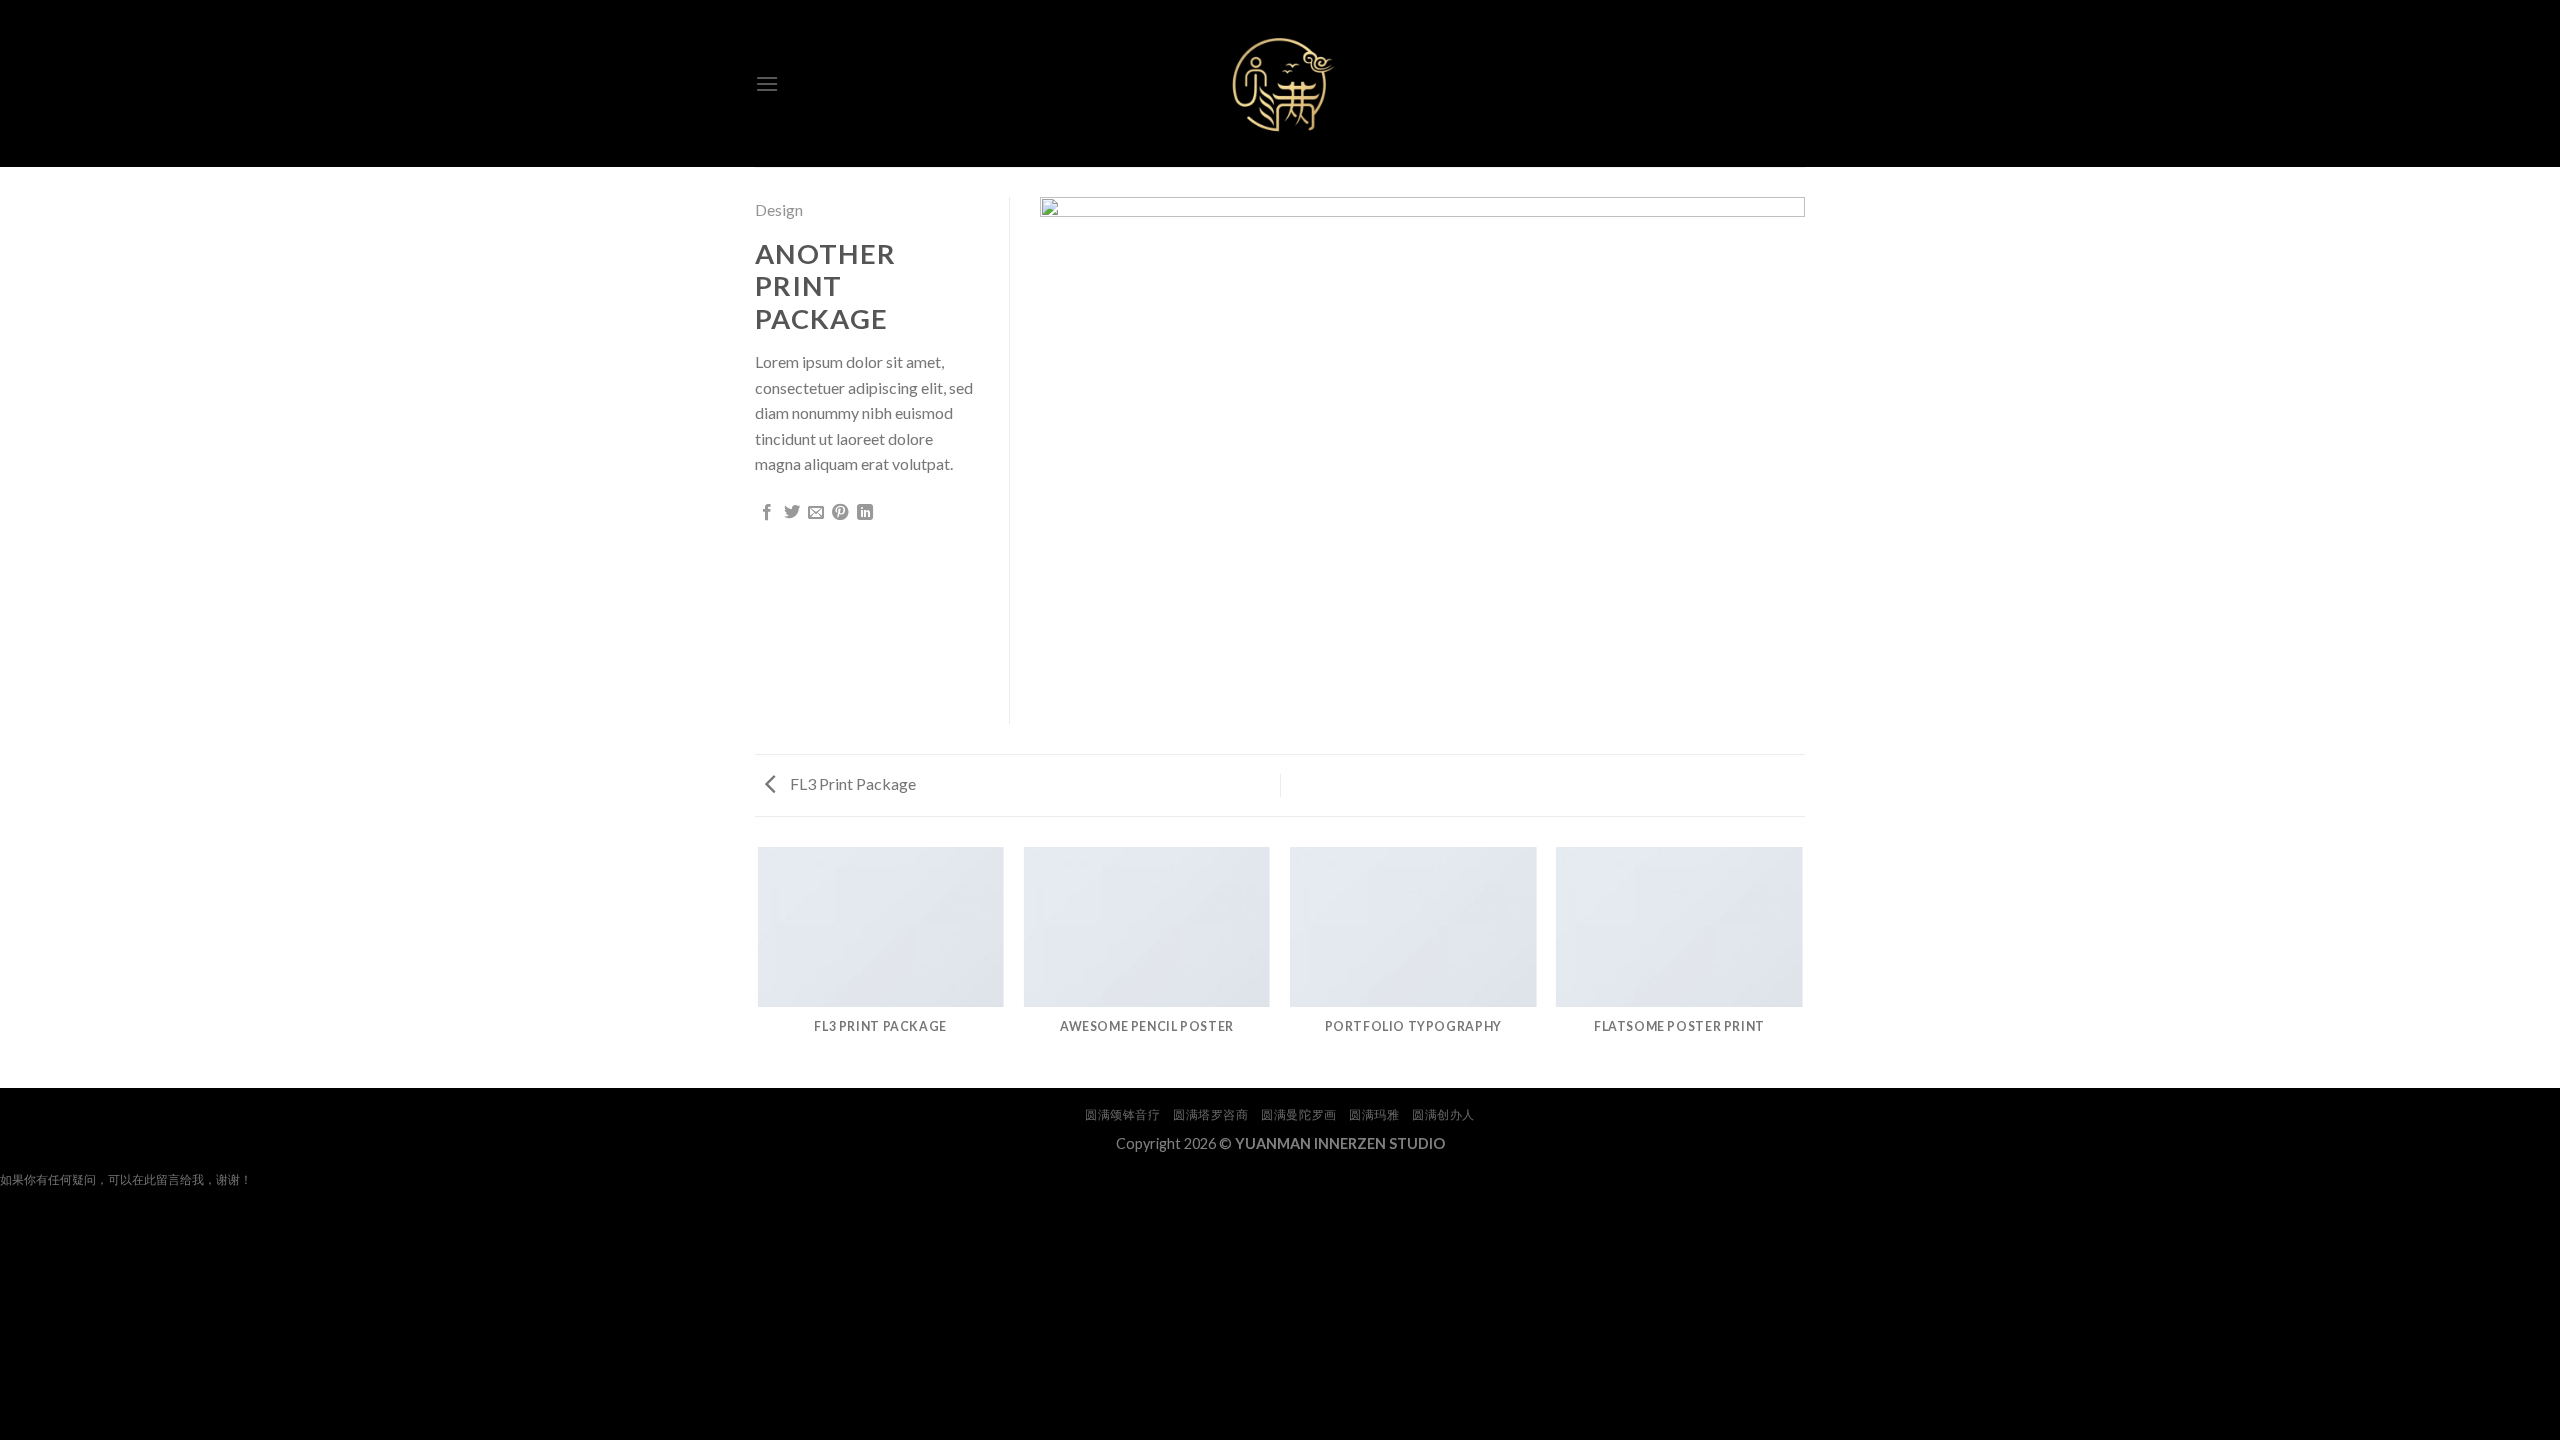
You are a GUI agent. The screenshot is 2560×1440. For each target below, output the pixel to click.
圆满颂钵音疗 (1123, 1114)
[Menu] (767, 83)
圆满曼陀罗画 (1299, 1114)
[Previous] (759, 966)
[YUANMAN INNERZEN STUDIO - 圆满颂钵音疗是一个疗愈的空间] (1280, 84)
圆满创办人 (1443, 1114)
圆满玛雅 (1374, 1114)
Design (779, 209)
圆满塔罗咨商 (1211, 1114)
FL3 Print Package (851, 783)
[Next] (1802, 966)
